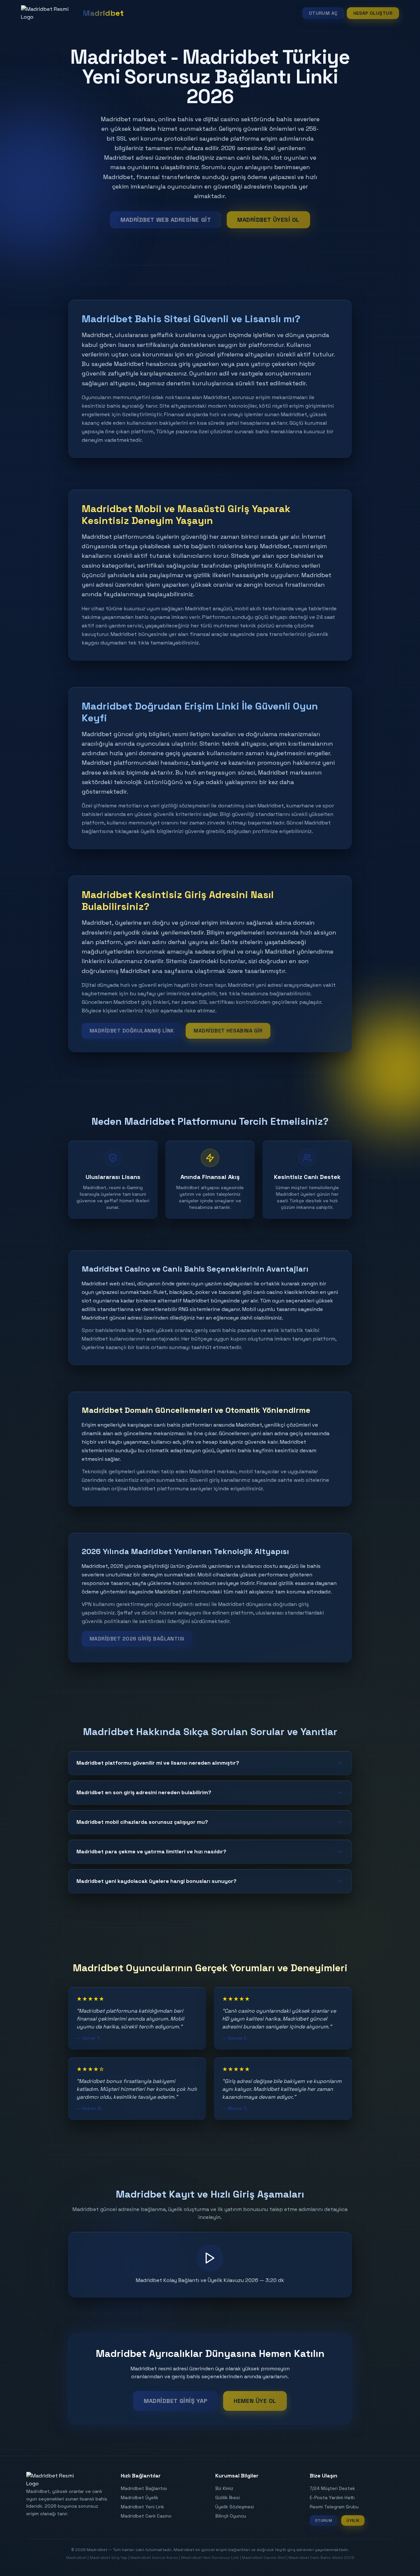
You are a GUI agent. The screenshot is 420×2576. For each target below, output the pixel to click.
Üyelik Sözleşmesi (235, 2507)
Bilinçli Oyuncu (231, 2516)
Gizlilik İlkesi (228, 2497)
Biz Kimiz (224, 2488)
